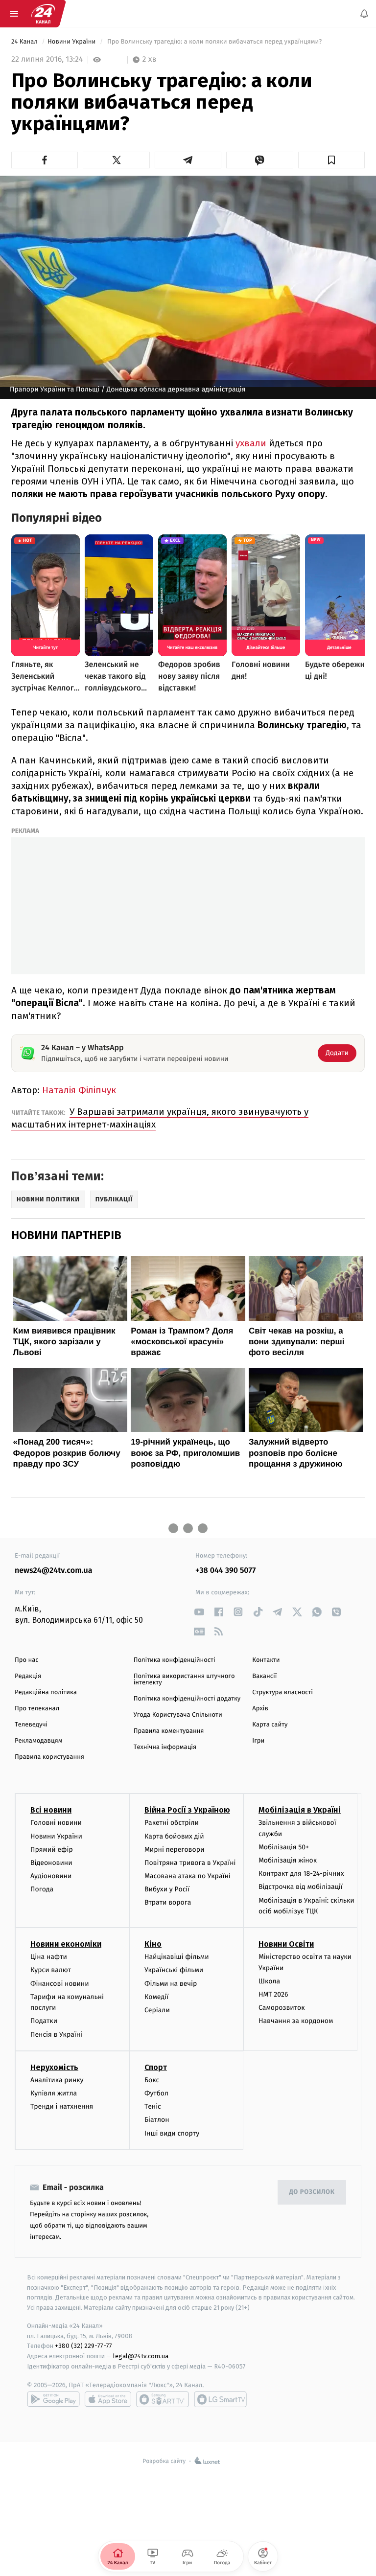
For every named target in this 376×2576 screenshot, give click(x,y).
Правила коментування (169, 1731)
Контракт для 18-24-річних (301, 1874)
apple (108, 2399)
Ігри (258, 1741)
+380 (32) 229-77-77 (83, 2346)
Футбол (156, 2093)
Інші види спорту (172, 2133)
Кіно (153, 1944)
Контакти (266, 1660)
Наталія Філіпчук (79, 1090)
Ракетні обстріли (172, 1823)
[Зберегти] (331, 160)
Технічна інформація (165, 1747)
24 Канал (25, 42)
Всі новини (51, 1810)
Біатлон (157, 2120)
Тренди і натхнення (62, 2107)
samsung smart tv (220, 2399)
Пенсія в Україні (56, 2035)
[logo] (43, 14)
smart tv (163, 2399)
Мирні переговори (174, 1850)
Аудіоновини (51, 1876)
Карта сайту (270, 1725)
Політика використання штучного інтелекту (184, 1679)
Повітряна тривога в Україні (190, 1863)
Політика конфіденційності (175, 1660)
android (53, 2399)
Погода (42, 1890)
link (199, 1612)
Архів (260, 1709)
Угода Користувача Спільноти (178, 1715)
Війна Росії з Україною (187, 1810)
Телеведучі (31, 1725)
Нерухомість (54, 2067)
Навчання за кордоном (296, 2021)
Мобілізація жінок (288, 1861)
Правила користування (49, 1757)
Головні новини (56, 1823)
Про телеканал (37, 1709)
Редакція (28, 1676)
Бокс (152, 2080)
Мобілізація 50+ (284, 1847)
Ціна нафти (49, 1957)
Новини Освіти (286, 1944)
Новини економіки (66, 1944)
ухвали (251, 443)
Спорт (156, 2067)
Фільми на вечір (171, 1984)
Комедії (156, 1997)
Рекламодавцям (38, 1741)
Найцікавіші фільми (177, 1957)
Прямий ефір (52, 1850)
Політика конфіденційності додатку (187, 1699)
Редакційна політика (46, 1692)
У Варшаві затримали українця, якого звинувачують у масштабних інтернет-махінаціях (160, 1118)
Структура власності (282, 1692)
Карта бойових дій (174, 1836)
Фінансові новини (60, 1984)
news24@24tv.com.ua (54, 1571)
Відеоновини (51, 1863)
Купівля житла (54, 2093)
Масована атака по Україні (188, 1876)
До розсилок (312, 2193)
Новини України (72, 42)
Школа (269, 1981)
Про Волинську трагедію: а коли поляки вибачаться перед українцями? (214, 42)
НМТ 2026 (273, 1994)
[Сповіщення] (364, 14)
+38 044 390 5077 (225, 1571)
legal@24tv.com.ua (141, 2357)
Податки (44, 2021)
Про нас (27, 1660)
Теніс (153, 2107)
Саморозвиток (282, 2008)
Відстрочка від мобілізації (301, 1887)
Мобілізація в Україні (300, 1810)
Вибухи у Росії (167, 1890)
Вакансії (264, 1676)
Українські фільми (174, 1970)
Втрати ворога (168, 1903)
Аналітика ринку (57, 2080)
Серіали (157, 2010)
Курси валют (51, 1970)
